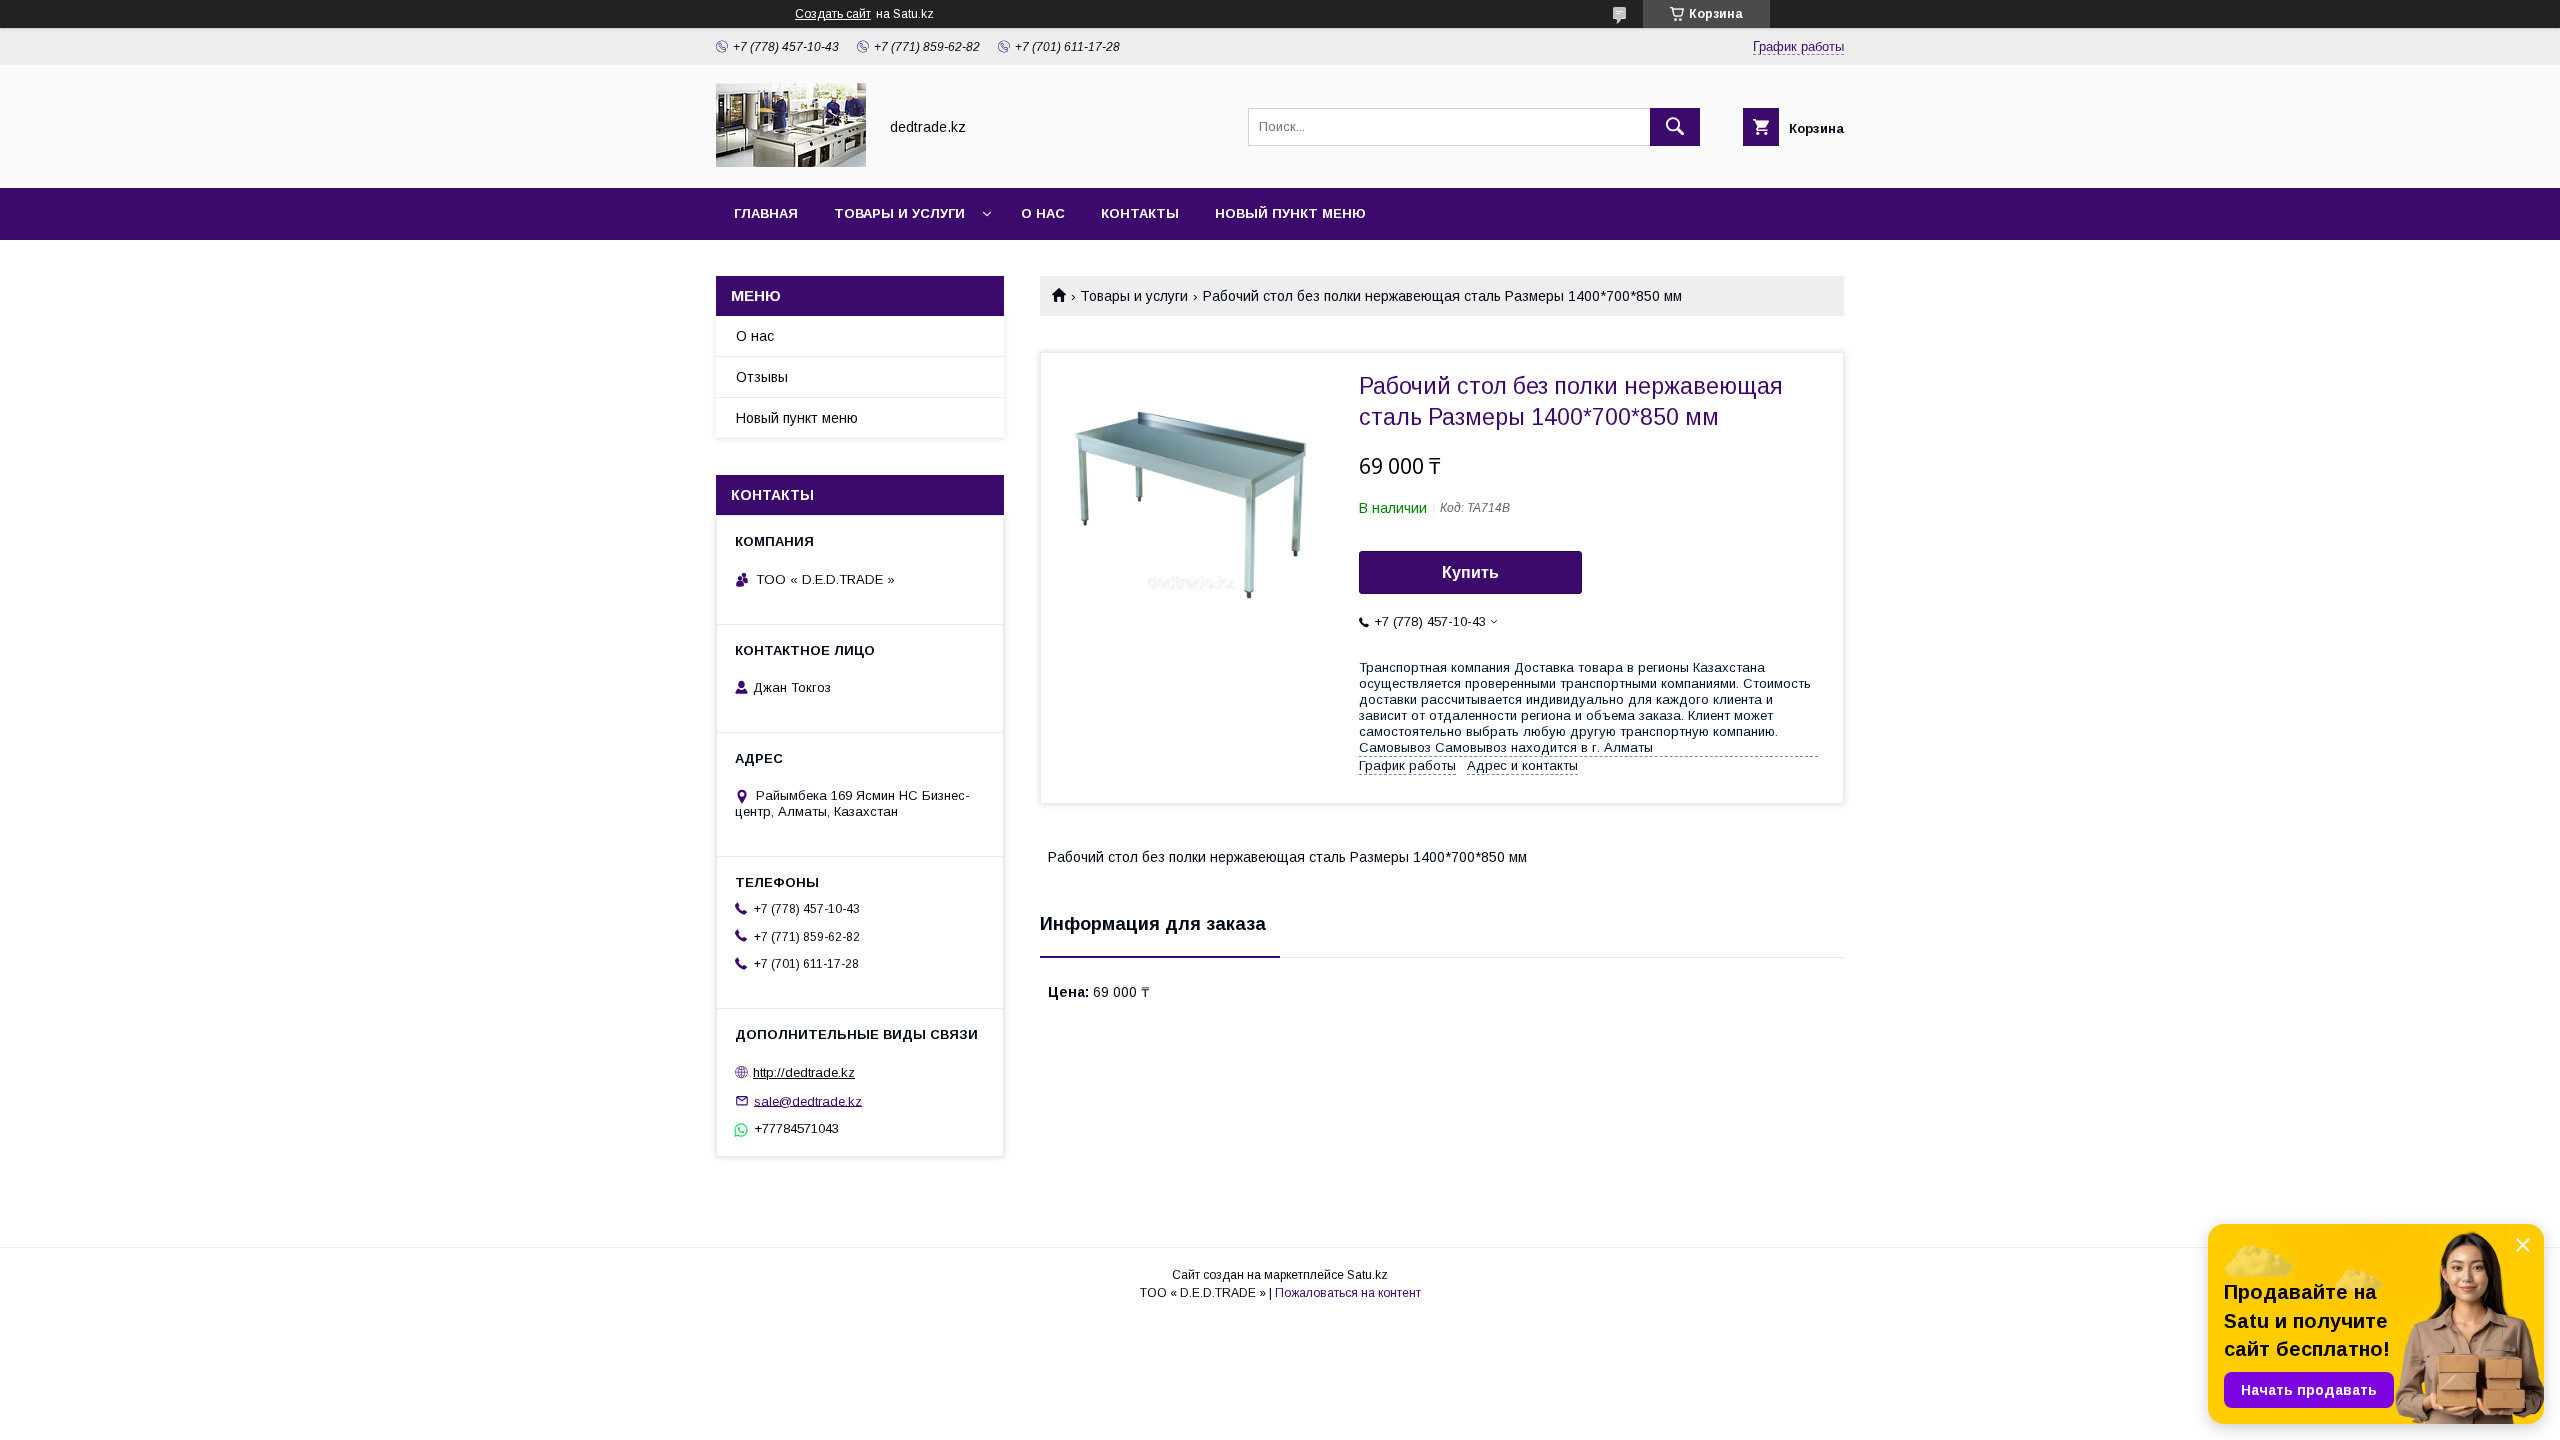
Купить (1470, 572)
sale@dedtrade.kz (808, 1100)
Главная (766, 213)
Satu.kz (1367, 1275)
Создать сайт (833, 14)
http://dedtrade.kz (804, 1072)
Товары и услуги (899, 213)
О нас (1043, 213)
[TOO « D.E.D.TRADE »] (791, 162)
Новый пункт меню (1290, 213)
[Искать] (1675, 127)
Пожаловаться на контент (1348, 1293)
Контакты (1140, 213)
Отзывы (762, 377)
